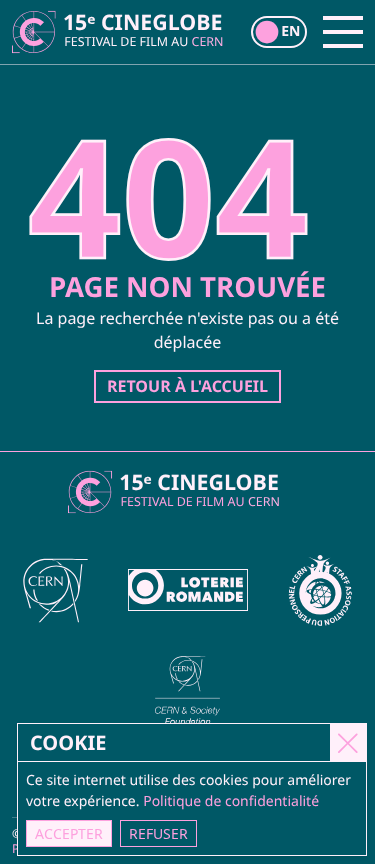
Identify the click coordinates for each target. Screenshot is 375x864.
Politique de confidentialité (231, 801)
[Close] (348, 742)
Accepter (69, 833)
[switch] (279, 32)
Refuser (158, 833)
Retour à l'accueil (187, 386)
